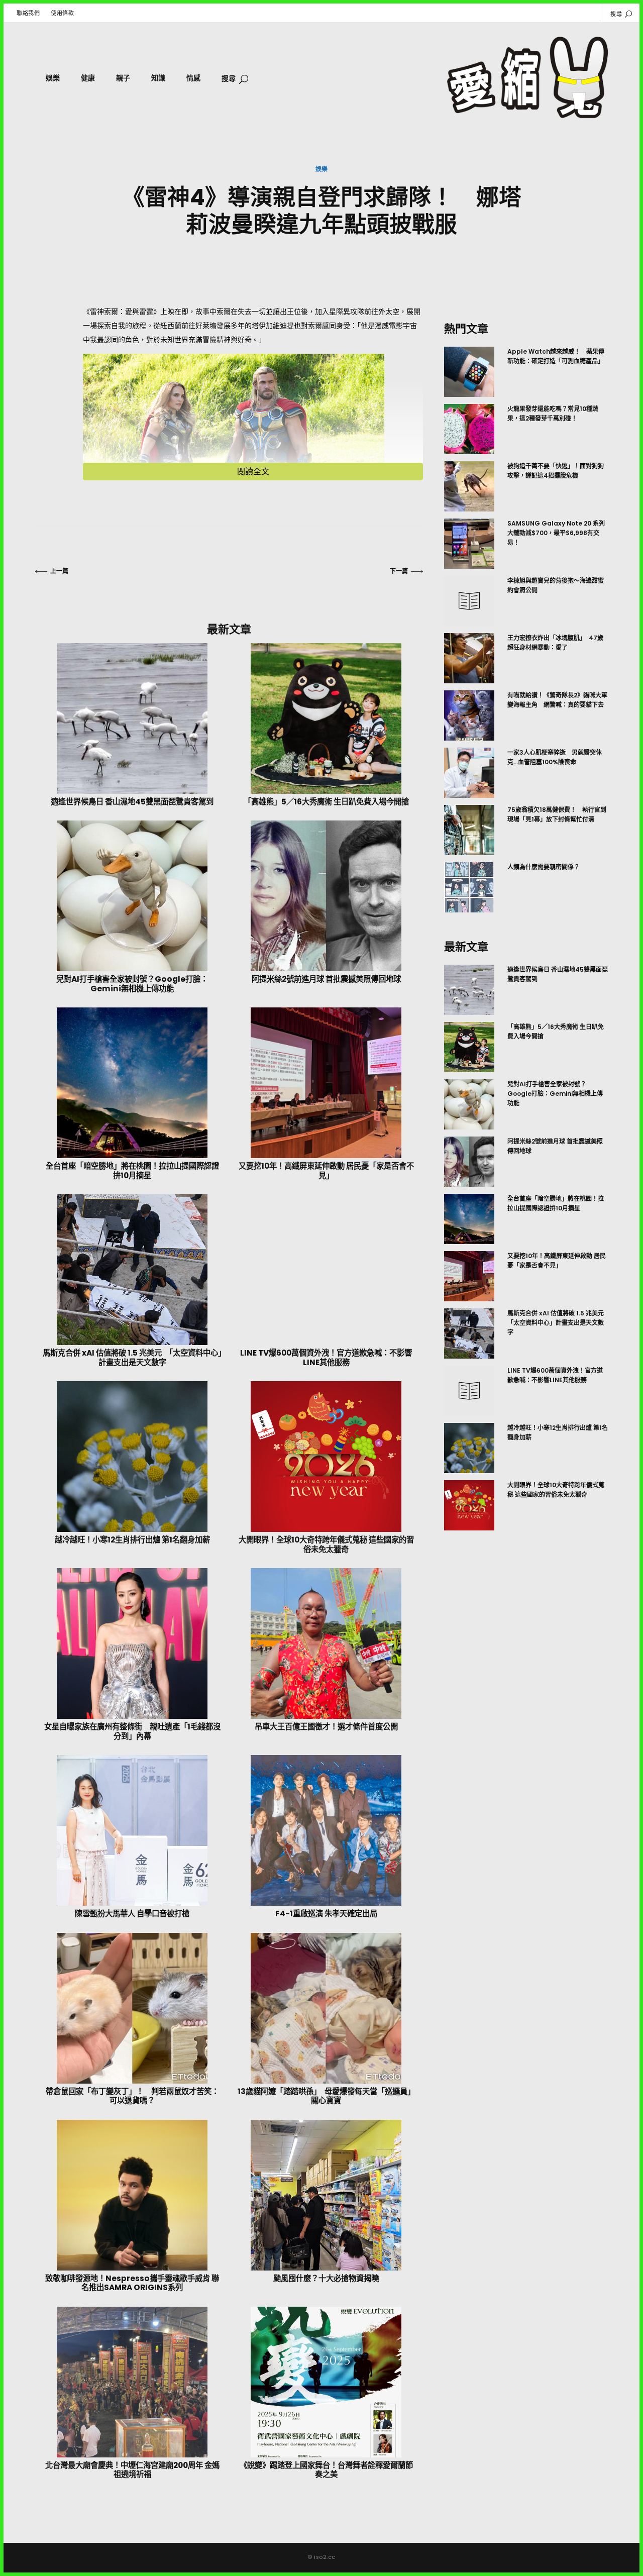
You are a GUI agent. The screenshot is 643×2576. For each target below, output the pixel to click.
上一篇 (59, 571)
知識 (158, 78)
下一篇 (399, 571)
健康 (88, 78)
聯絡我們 (28, 13)
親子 (123, 78)
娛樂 (53, 78)
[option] (526, 630)
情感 (193, 78)
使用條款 (62, 13)
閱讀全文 (253, 472)
